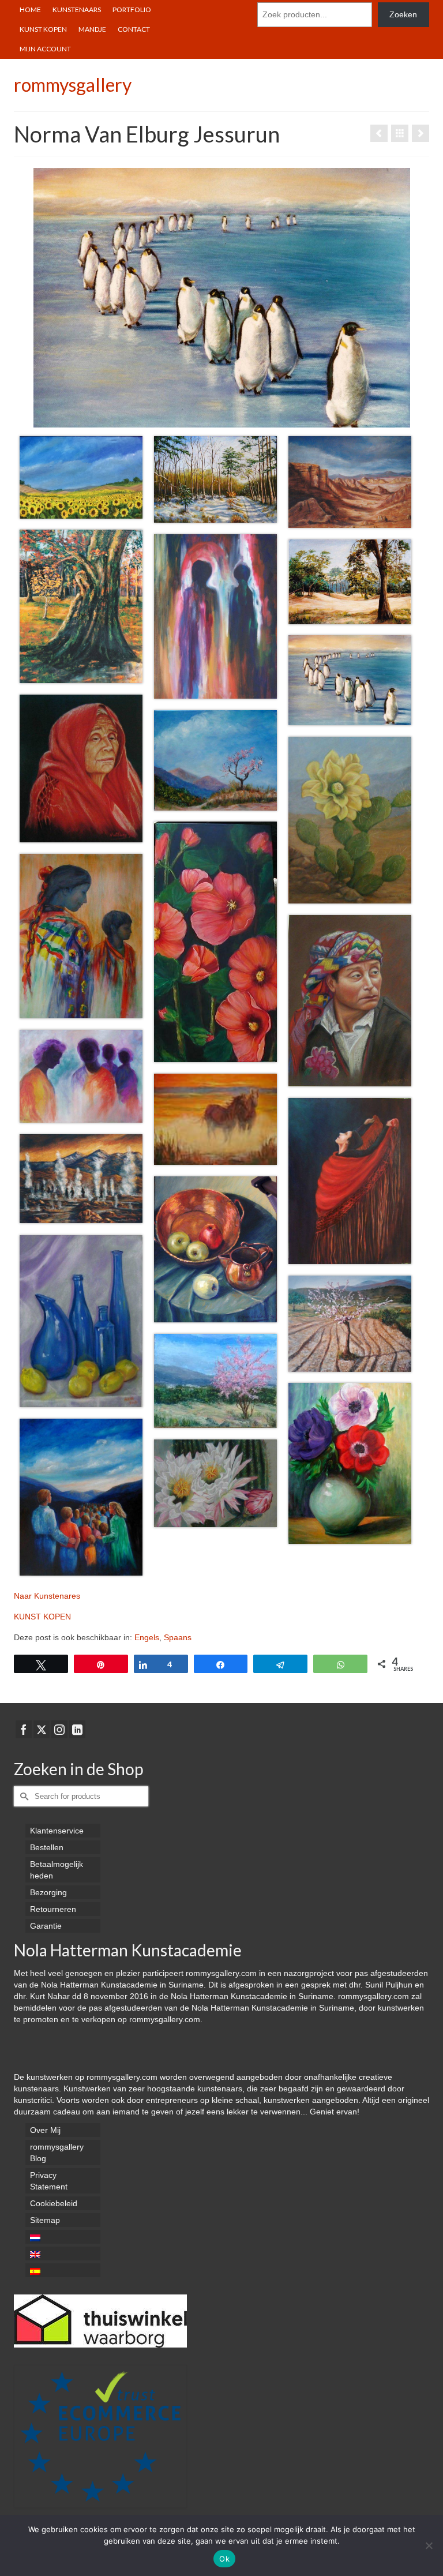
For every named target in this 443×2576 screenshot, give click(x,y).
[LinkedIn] (77, 1729)
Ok (224, 2559)
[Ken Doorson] (379, 133)
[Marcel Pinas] (421, 133)
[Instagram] (59, 1729)
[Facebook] (24, 1729)
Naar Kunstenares (47, 1596)
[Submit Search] (22, 1796)
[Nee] (429, 2545)
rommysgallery (73, 85)
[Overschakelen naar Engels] (63, 2253)
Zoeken (403, 14)
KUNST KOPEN (42, 1617)
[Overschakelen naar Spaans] (63, 2270)
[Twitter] (42, 1729)
